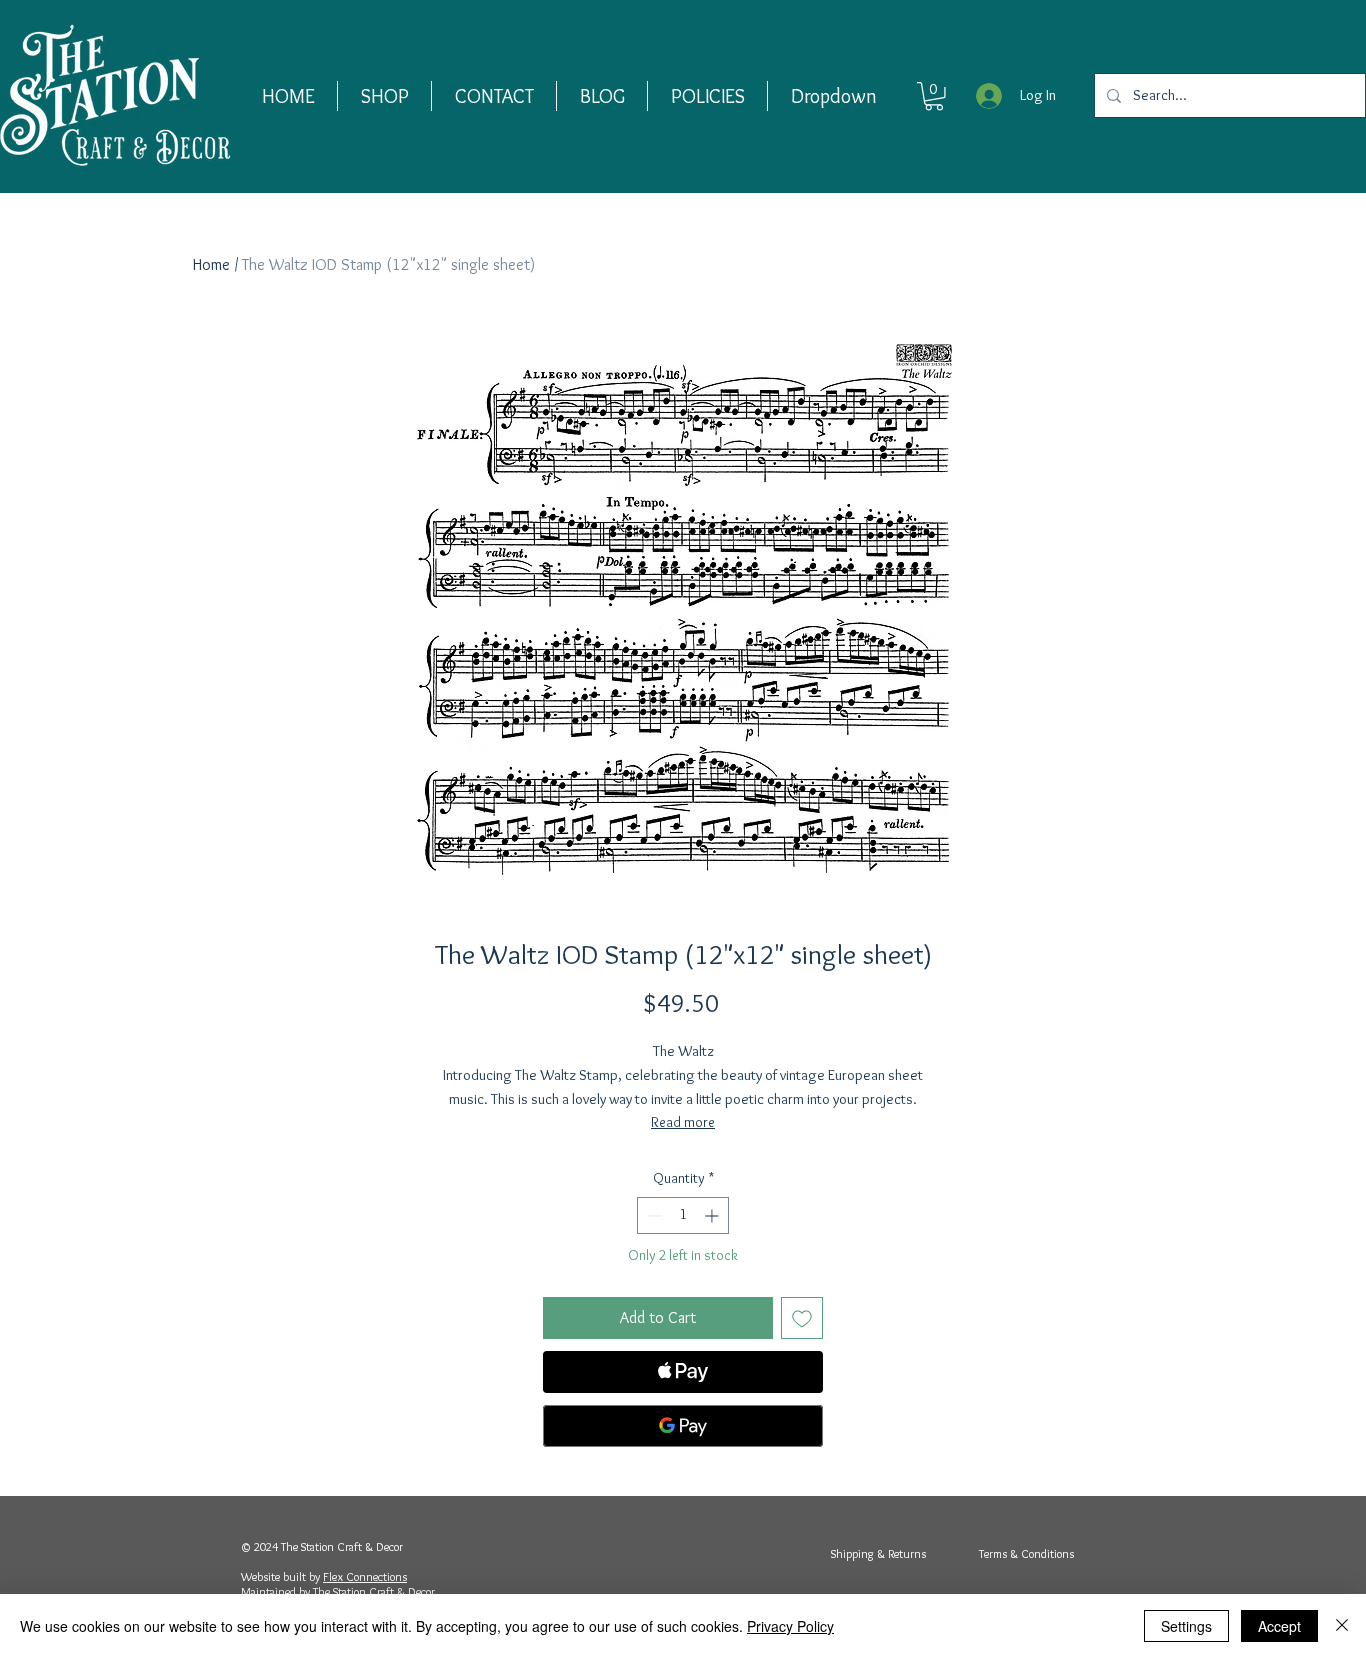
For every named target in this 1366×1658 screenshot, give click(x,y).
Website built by (282, 1576)
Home (211, 264)
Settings (1186, 1626)
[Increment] (713, 1215)
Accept (1279, 1626)
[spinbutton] (683, 1215)
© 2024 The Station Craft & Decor (322, 1546)
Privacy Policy (790, 1626)
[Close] (1342, 1626)
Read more (683, 1122)
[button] (384, 96)
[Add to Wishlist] (802, 1318)
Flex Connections (365, 1576)
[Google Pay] (683, 1426)
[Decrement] (652, 1215)
